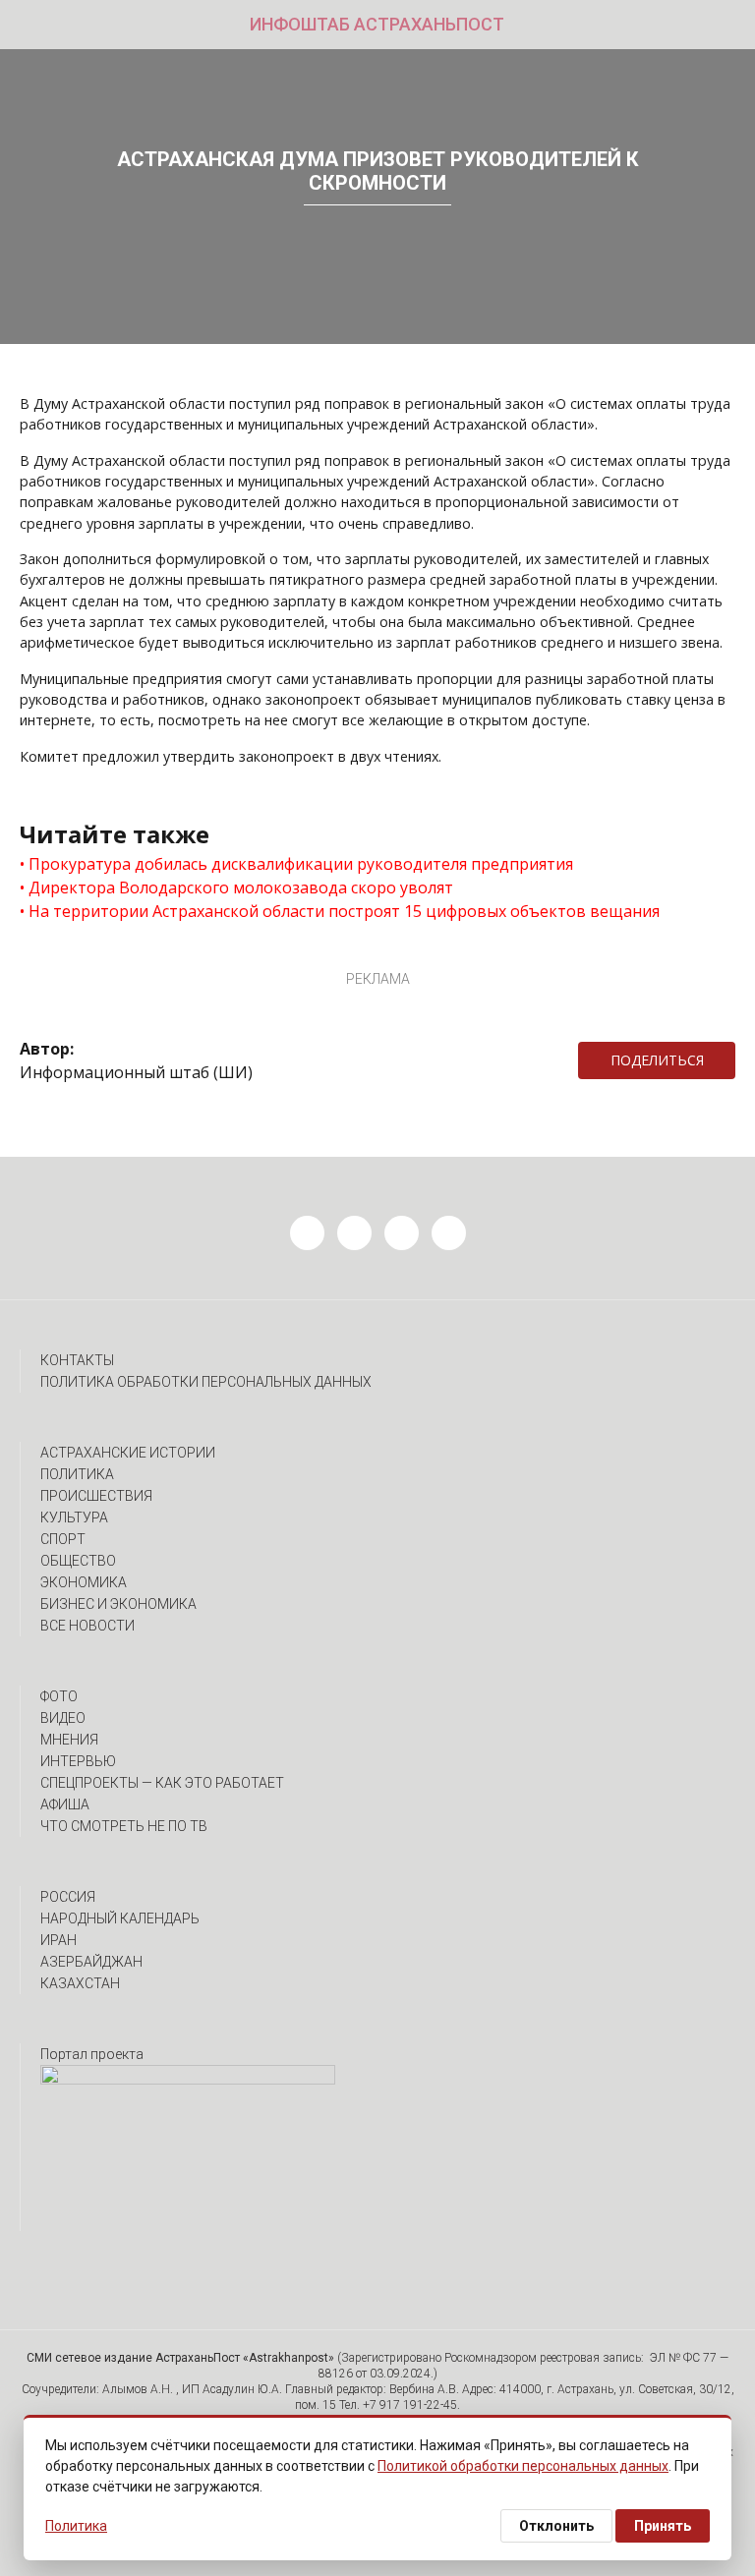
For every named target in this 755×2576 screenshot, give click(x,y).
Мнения (69, 1740)
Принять (663, 2526)
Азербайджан (91, 1962)
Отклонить (556, 2526)
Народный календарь (120, 1918)
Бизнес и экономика (118, 1604)
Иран (58, 1940)
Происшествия (96, 1496)
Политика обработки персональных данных (206, 1382)
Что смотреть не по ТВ (124, 1826)
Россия (68, 1897)
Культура (74, 1517)
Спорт (63, 1539)
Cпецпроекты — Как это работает (162, 1783)
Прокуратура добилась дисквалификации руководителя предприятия (301, 864)
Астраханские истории (128, 1453)
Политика (77, 1474)
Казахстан (80, 1983)
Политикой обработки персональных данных (523, 2466)
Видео (63, 1718)
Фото (59, 1696)
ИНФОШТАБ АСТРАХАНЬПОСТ (377, 24)
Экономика (84, 1582)
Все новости (87, 1626)
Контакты (77, 1360)
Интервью (78, 1761)
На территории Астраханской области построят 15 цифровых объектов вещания (344, 911)
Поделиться (657, 1060)
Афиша (65, 1804)
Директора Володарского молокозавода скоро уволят (241, 887)
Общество (78, 1561)
